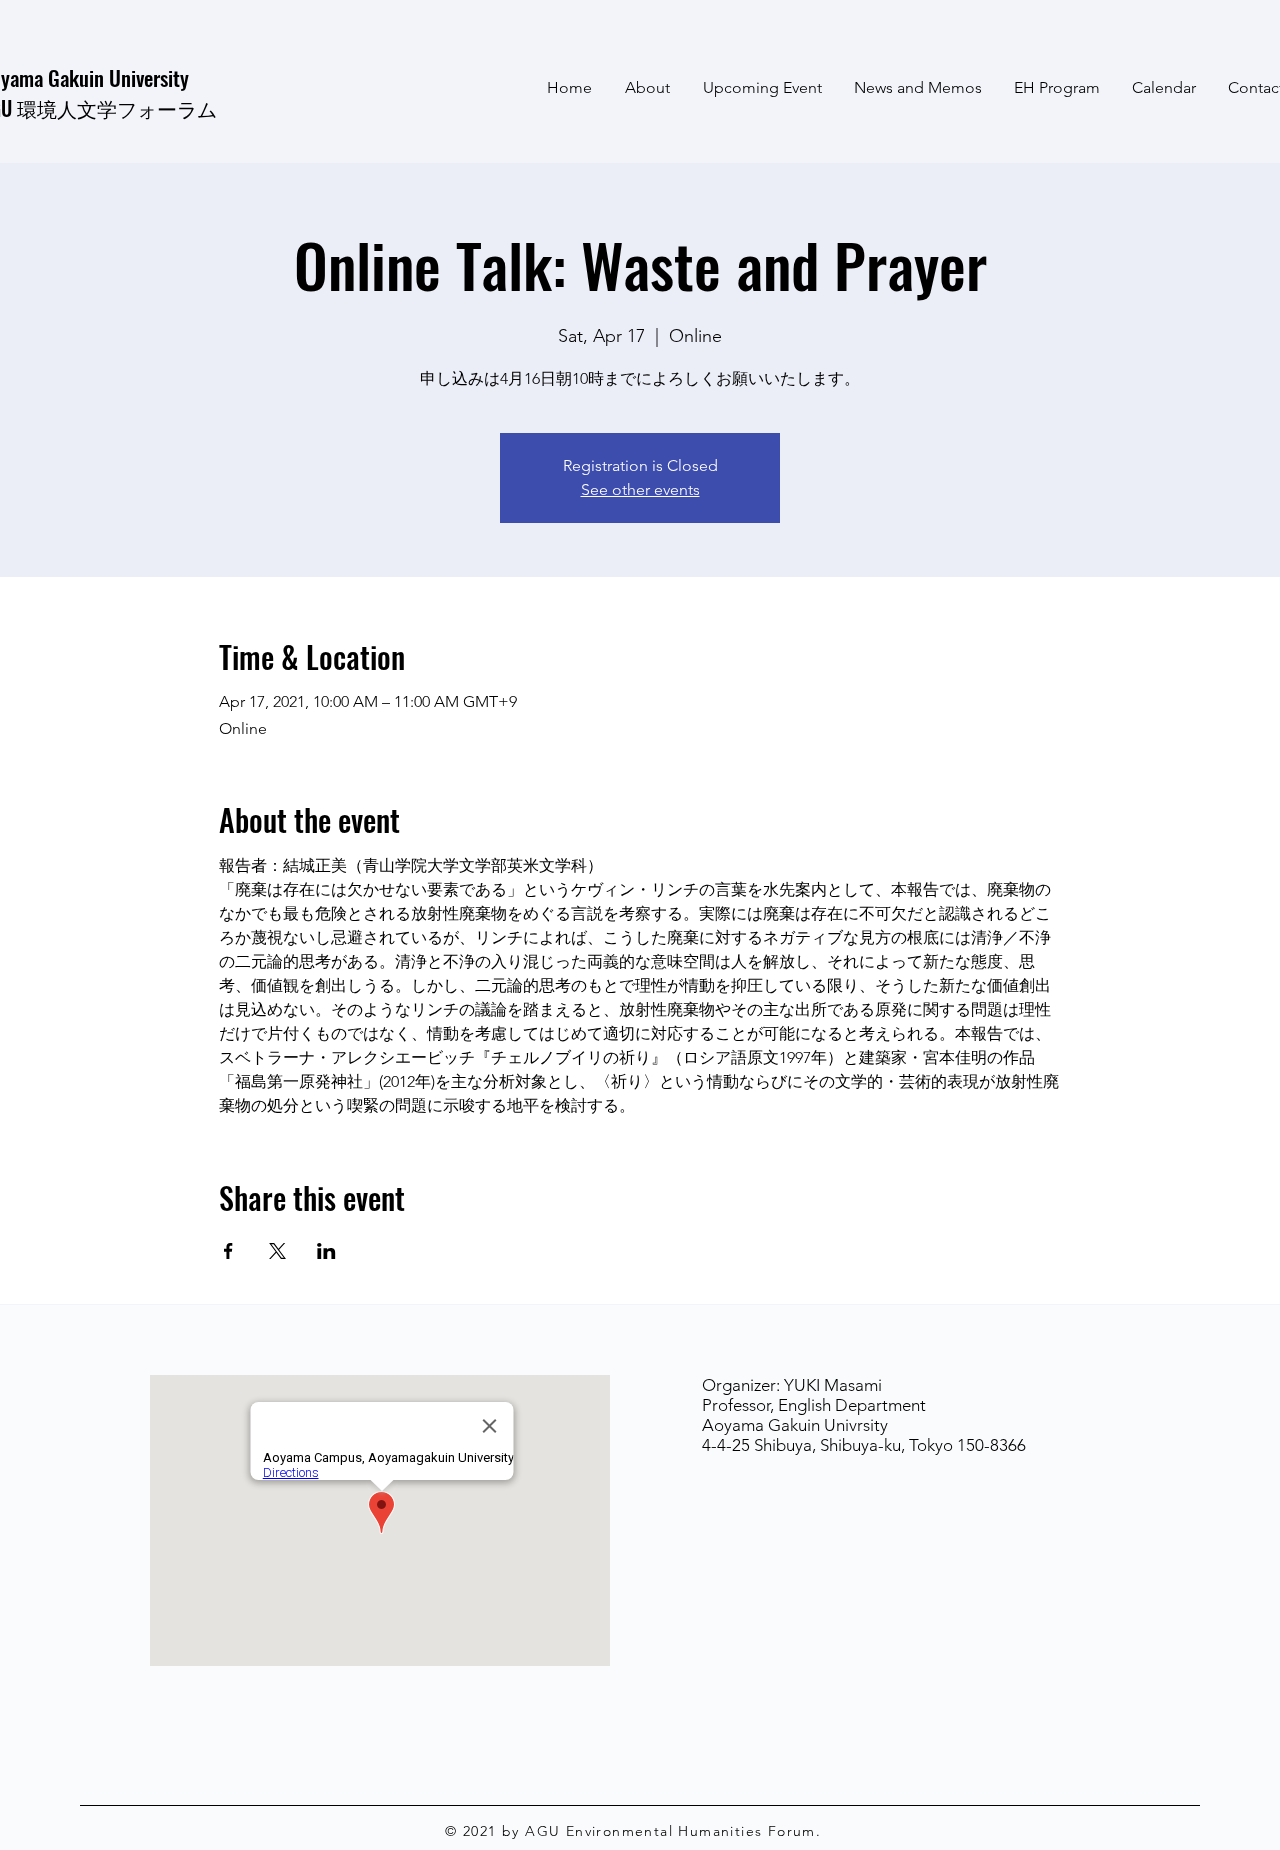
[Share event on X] (277, 1251)
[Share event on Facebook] (228, 1251)
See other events (640, 489)
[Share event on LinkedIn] (326, 1251)
